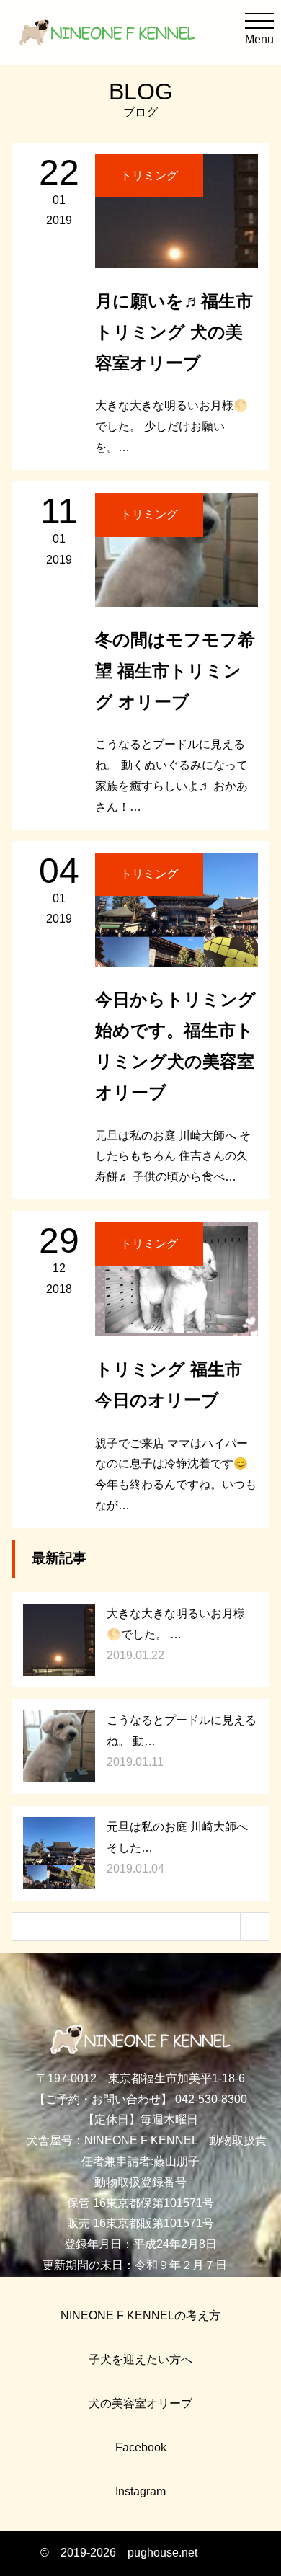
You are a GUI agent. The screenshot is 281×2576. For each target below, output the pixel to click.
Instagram (140, 2491)
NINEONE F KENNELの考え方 (140, 2315)
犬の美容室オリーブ (140, 2403)
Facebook (141, 2447)
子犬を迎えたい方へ (140, 2359)
